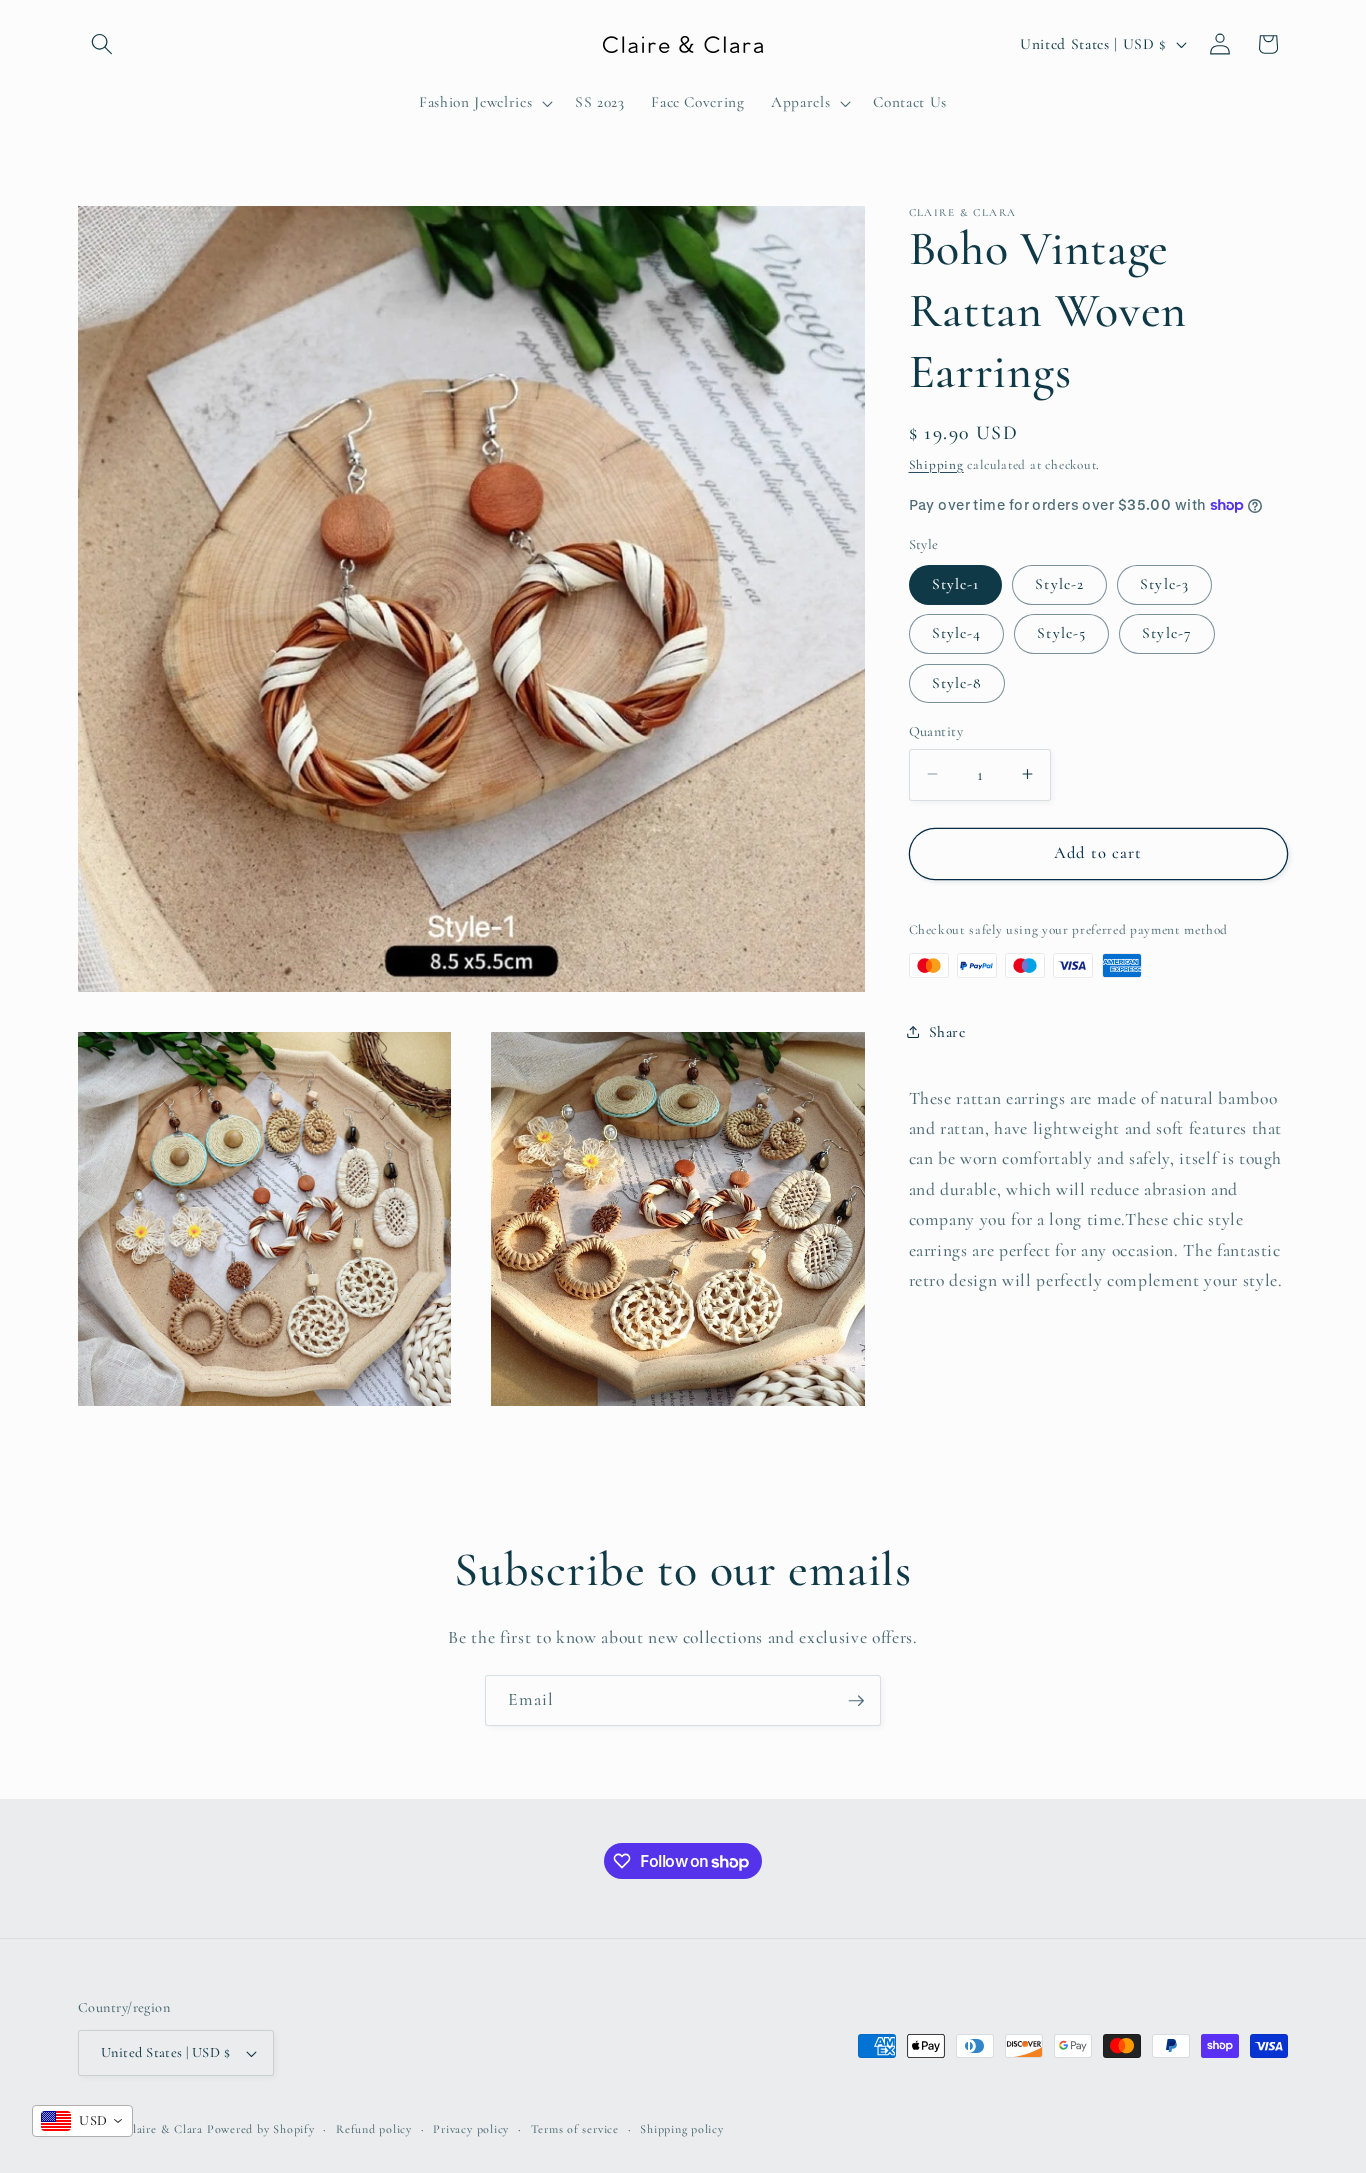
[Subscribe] (856, 1701)
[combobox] (82, 2121)
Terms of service (575, 2129)
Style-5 (1061, 633)
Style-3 (1164, 584)
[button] (102, 44)
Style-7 (1167, 633)
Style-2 (1059, 584)
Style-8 (957, 682)
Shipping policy (682, 2129)
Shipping (936, 464)
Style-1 (956, 584)
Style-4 (957, 633)
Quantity (936, 730)
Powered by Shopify (261, 2129)
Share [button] (947, 1031)
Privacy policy (471, 2129)
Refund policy (374, 2129)
